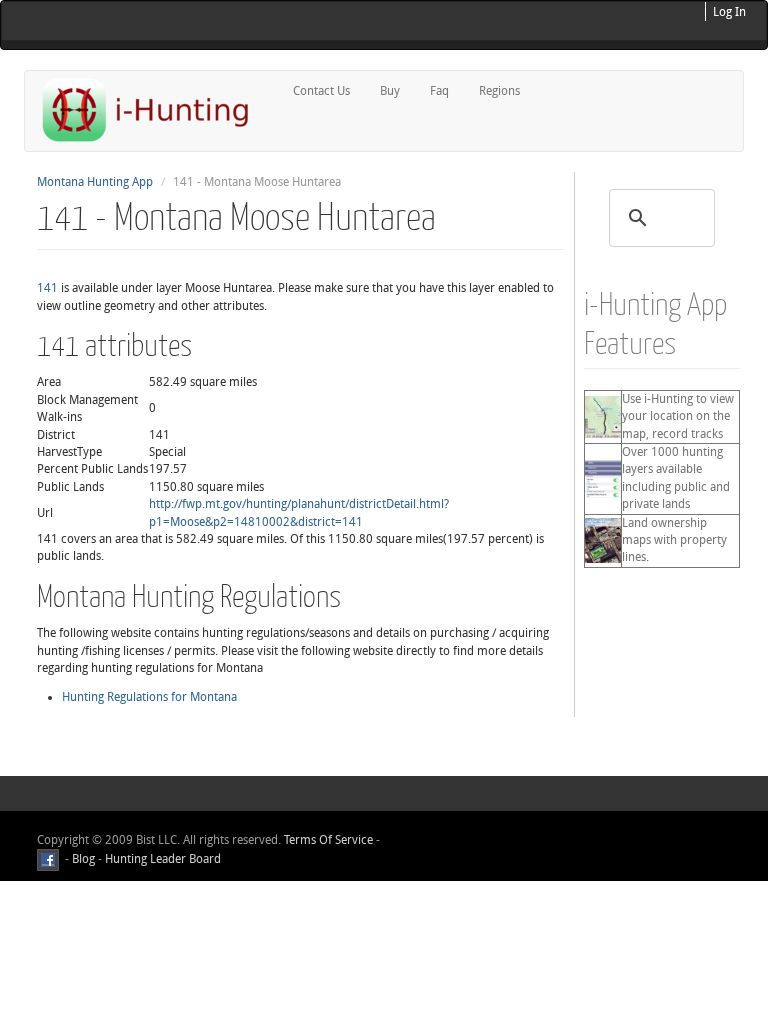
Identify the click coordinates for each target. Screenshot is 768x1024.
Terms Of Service (328, 840)
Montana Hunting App (95, 182)
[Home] (154, 109)
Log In (729, 12)
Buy (390, 91)
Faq (439, 91)
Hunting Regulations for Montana (149, 697)
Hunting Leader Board (161, 860)
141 (47, 288)
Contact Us (321, 91)
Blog (83, 860)
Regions (499, 91)
